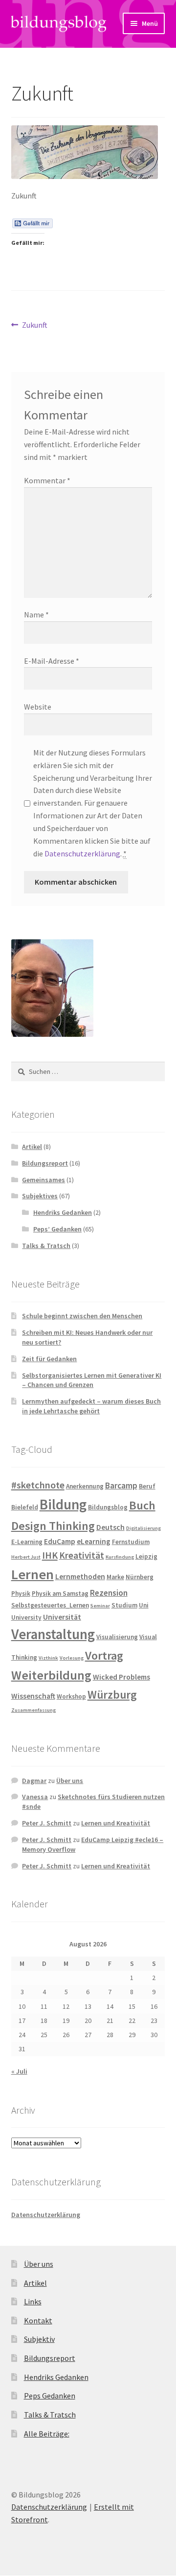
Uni (144, 1605)
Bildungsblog (108, 1507)
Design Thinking (53, 1526)
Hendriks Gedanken (63, 1212)
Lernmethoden (80, 1576)
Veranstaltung (53, 1634)
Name (36, 614)
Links (33, 2301)
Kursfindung (120, 1557)
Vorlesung (72, 1658)
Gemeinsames (44, 1180)
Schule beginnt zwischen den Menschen (82, 1316)
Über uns (70, 1781)
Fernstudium (131, 1542)
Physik (21, 1594)
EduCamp (60, 1541)
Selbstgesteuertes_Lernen (50, 1605)
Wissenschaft (33, 1696)
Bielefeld (25, 1507)
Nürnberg (140, 1577)
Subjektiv (39, 2339)
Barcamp (121, 1486)
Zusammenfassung (33, 1710)
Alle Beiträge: (47, 2434)
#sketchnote (38, 1485)
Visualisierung (117, 1637)
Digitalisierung (143, 1528)
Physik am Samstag (60, 1594)
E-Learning (27, 1542)
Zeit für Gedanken (49, 1359)
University (26, 1617)
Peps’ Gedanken (57, 1229)
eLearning (94, 1541)
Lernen (33, 1574)
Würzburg (112, 1694)
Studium (124, 1605)
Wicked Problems (121, 1677)
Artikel (32, 1147)
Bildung (63, 1504)
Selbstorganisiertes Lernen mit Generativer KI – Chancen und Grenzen (92, 1380)
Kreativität (82, 1555)
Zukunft (34, 326)
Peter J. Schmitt (47, 1823)
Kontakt (38, 2320)
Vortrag (104, 1655)
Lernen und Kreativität (116, 1823)
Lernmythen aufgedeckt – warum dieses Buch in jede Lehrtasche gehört (91, 1406)
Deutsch (110, 1527)
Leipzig (146, 1556)
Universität (62, 1617)
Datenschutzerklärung (82, 853)
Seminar (100, 1606)
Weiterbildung (51, 1675)
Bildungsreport (45, 1163)
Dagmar (34, 1781)
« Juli (19, 2071)
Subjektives (40, 1196)
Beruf (147, 1486)
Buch (142, 1505)
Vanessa (35, 1797)
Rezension (109, 1593)
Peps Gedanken (50, 2396)
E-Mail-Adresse (52, 661)
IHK (50, 1555)
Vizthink (48, 1658)
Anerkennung (85, 1486)
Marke (115, 1577)
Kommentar (47, 480)
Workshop (71, 1696)
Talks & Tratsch (46, 1246)
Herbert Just (26, 1557)
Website (38, 707)
